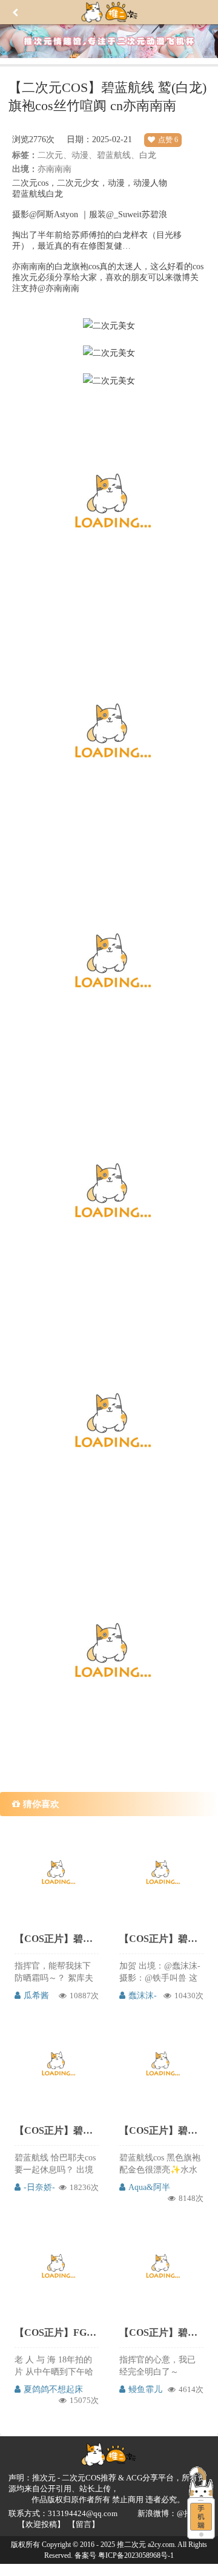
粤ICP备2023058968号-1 (136, 2555)
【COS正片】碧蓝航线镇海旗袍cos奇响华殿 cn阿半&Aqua (161, 2130)
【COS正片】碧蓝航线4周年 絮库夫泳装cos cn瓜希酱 (56, 1939)
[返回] (15, 15)
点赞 (168, 140)
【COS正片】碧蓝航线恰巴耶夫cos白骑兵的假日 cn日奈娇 (56, 2130)
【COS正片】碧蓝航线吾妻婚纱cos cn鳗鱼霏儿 (161, 2332)
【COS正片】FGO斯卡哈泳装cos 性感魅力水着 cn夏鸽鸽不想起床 (56, 2332)
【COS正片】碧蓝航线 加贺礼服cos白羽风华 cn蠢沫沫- (161, 1939)
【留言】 (84, 2524)
